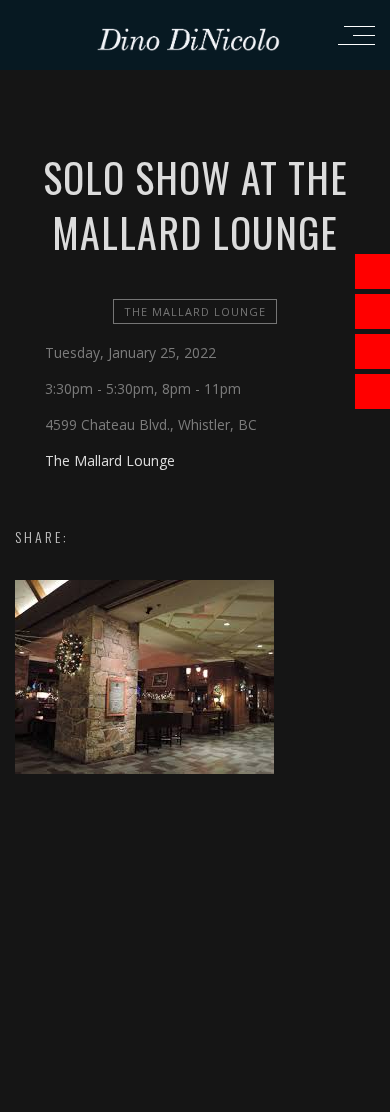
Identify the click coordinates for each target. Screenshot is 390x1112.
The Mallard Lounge (195, 311)
